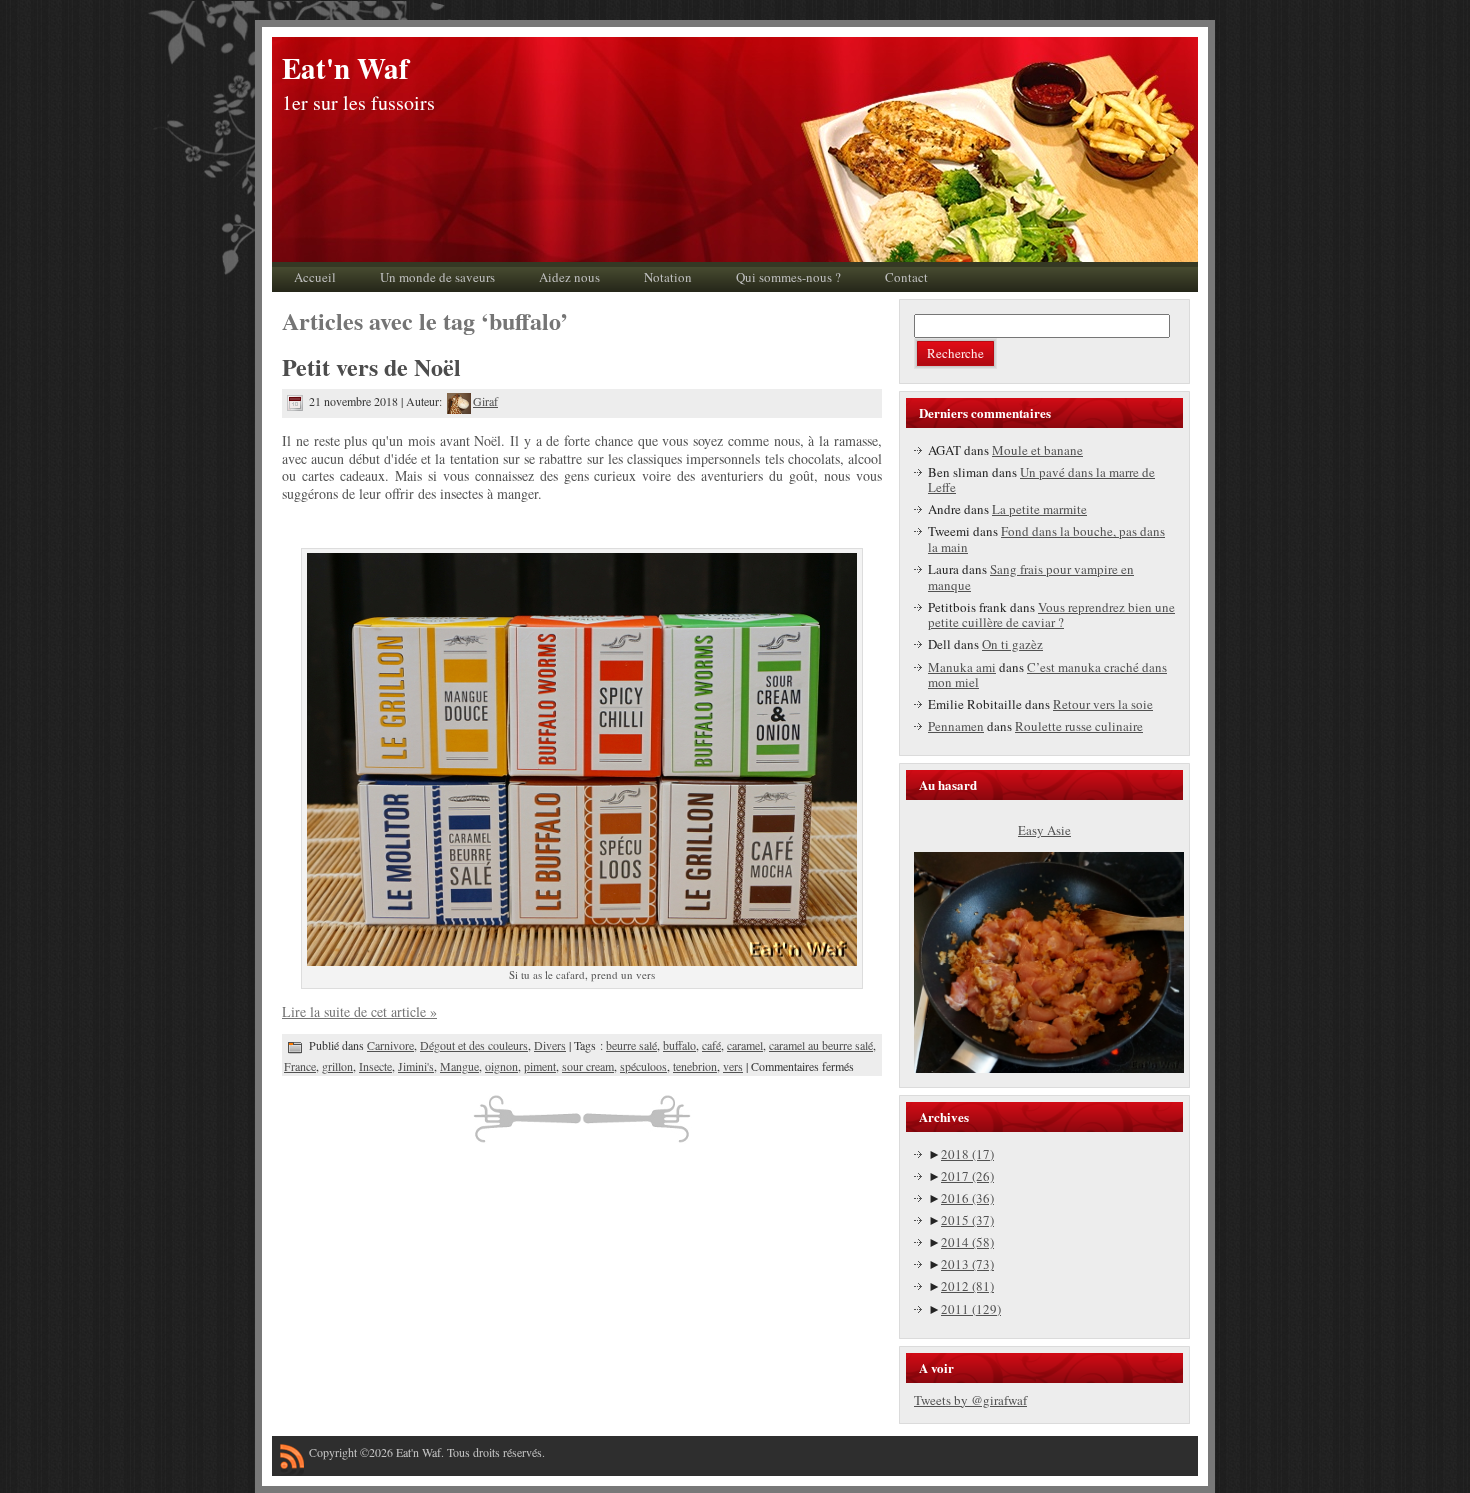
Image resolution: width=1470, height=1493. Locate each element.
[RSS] (292, 1460)
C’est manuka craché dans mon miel (1047, 675)
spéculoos (643, 1066)
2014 (967, 1242)
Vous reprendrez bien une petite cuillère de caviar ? (1051, 615)
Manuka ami (962, 667)
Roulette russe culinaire (1079, 726)
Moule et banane (1037, 450)
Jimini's (416, 1066)
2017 (967, 1176)
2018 (967, 1154)
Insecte (375, 1066)
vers (733, 1066)
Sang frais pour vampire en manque (1031, 577)
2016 (967, 1198)
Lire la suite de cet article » (359, 1011)
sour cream (588, 1066)
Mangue (459, 1066)
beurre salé (631, 1045)
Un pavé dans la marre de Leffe (1041, 480)
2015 (967, 1220)
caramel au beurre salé (821, 1045)
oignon (501, 1066)
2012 (967, 1286)
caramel (745, 1045)
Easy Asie (1044, 830)
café (711, 1045)
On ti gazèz (1012, 644)
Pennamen (956, 726)
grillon (337, 1066)
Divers (550, 1045)
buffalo (679, 1045)
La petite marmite (1039, 509)
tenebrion (695, 1066)
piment (540, 1066)
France (300, 1066)
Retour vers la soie (1103, 704)
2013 (967, 1264)
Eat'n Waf (345, 68)
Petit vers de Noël (371, 366)
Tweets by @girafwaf (970, 1400)
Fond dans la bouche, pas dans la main (1046, 539)
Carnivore (390, 1045)
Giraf (485, 401)
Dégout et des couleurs (474, 1045)
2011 (971, 1309)
